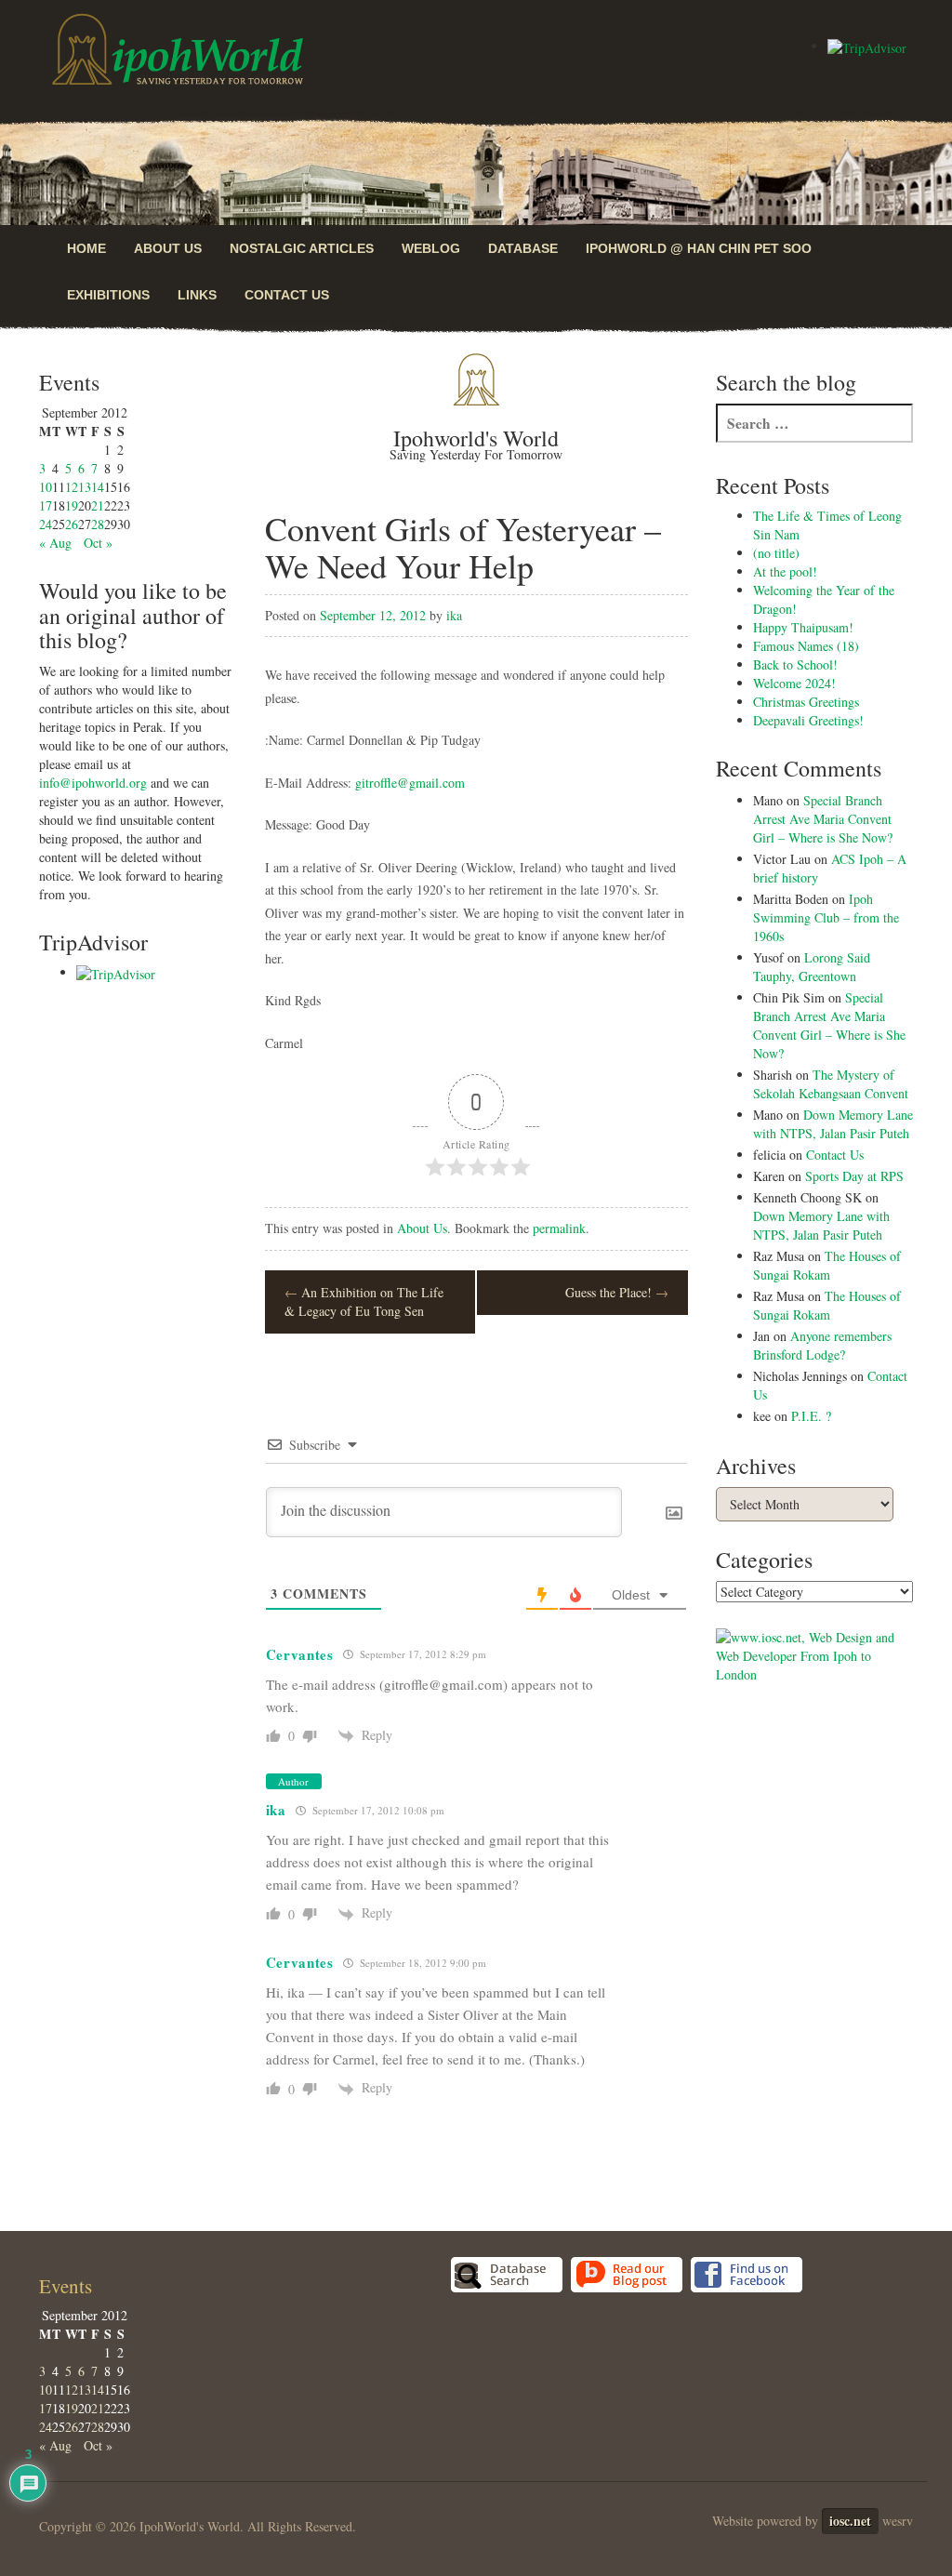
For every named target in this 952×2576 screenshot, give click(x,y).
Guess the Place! (617, 1292)
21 (98, 505)
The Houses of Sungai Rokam (827, 1265)
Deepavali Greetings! (808, 720)
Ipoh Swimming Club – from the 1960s (826, 917)
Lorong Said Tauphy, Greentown (812, 967)
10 (46, 487)
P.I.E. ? (811, 1416)
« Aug (55, 543)
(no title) (776, 553)
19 (72, 505)
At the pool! (785, 571)
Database (523, 248)
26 (72, 524)
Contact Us (287, 295)
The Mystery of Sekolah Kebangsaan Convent (831, 1084)
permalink (559, 1228)
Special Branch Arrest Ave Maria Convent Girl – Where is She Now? (823, 819)
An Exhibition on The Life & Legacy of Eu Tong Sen (364, 1301)
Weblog (431, 248)
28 (98, 524)
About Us (168, 248)
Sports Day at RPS (854, 1176)
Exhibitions (108, 295)
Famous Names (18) (806, 646)
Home (86, 248)
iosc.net (850, 2521)
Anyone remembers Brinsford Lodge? (822, 1345)
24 (46, 524)
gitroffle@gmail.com (410, 783)
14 (98, 487)
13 (85, 487)
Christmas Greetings (806, 702)
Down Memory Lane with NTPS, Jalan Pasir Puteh (833, 1124)
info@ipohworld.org (93, 783)
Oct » (98, 543)
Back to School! (795, 664)
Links (197, 295)
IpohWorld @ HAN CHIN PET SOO (699, 248)
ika (454, 615)
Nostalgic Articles (302, 248)
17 (46, 505)
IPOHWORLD (178, 49)
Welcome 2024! (794, 683)
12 (72, 487)
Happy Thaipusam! (803, 627)
